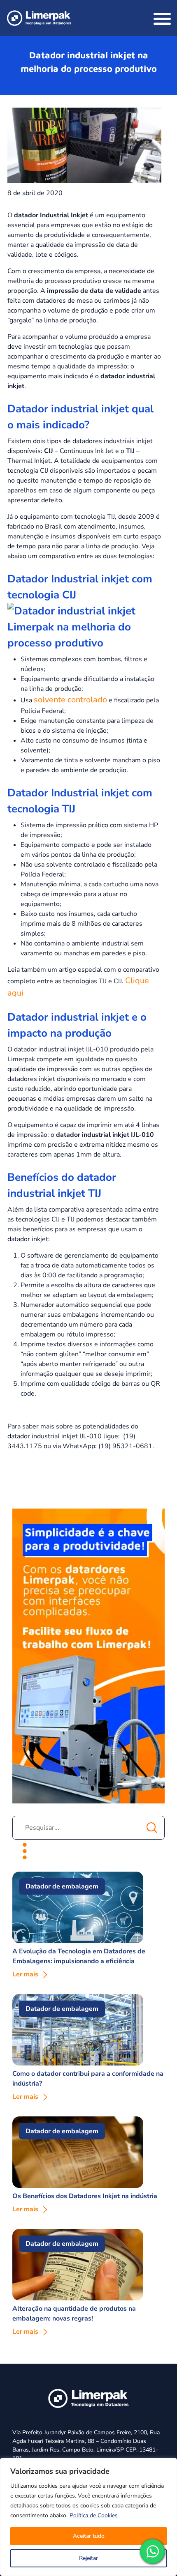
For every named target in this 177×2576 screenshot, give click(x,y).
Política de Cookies (94, 2515)
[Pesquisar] (151, 1828)
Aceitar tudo (89, 2536)
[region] (88, 2517)
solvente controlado (70, 700)
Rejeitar (88, 2558)
